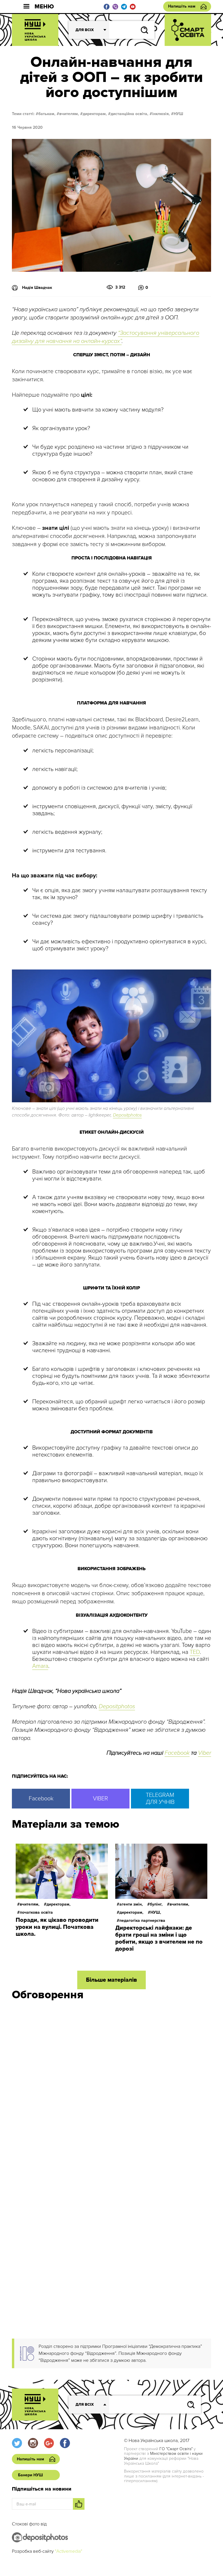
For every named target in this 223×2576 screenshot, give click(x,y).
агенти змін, (131, 1904)
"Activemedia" (69, 2551)
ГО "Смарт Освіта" (176, 2449)
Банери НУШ (30, 2475)
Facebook (177, 1753)
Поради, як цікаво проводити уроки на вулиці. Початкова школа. (57, 1927)
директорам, (95, 114)
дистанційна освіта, (130, 114)
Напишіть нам (182, 6)
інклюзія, (161, 114)
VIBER (100, 1799)
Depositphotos (127, 1115)
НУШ (178, 114)
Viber (205, 1753)
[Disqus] (111, 2083)
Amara (40, 1666)
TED (195, 1652)
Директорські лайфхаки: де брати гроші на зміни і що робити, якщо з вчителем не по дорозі (159, 1938)
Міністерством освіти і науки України (163, 2456)
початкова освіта (36, 1912)
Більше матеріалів (111, 1980)
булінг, (156, 1904)
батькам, (47, 114)
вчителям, (69, 114)
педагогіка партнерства (142, 1921)
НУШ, (156, 1912)
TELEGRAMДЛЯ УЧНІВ (160, 1799)
